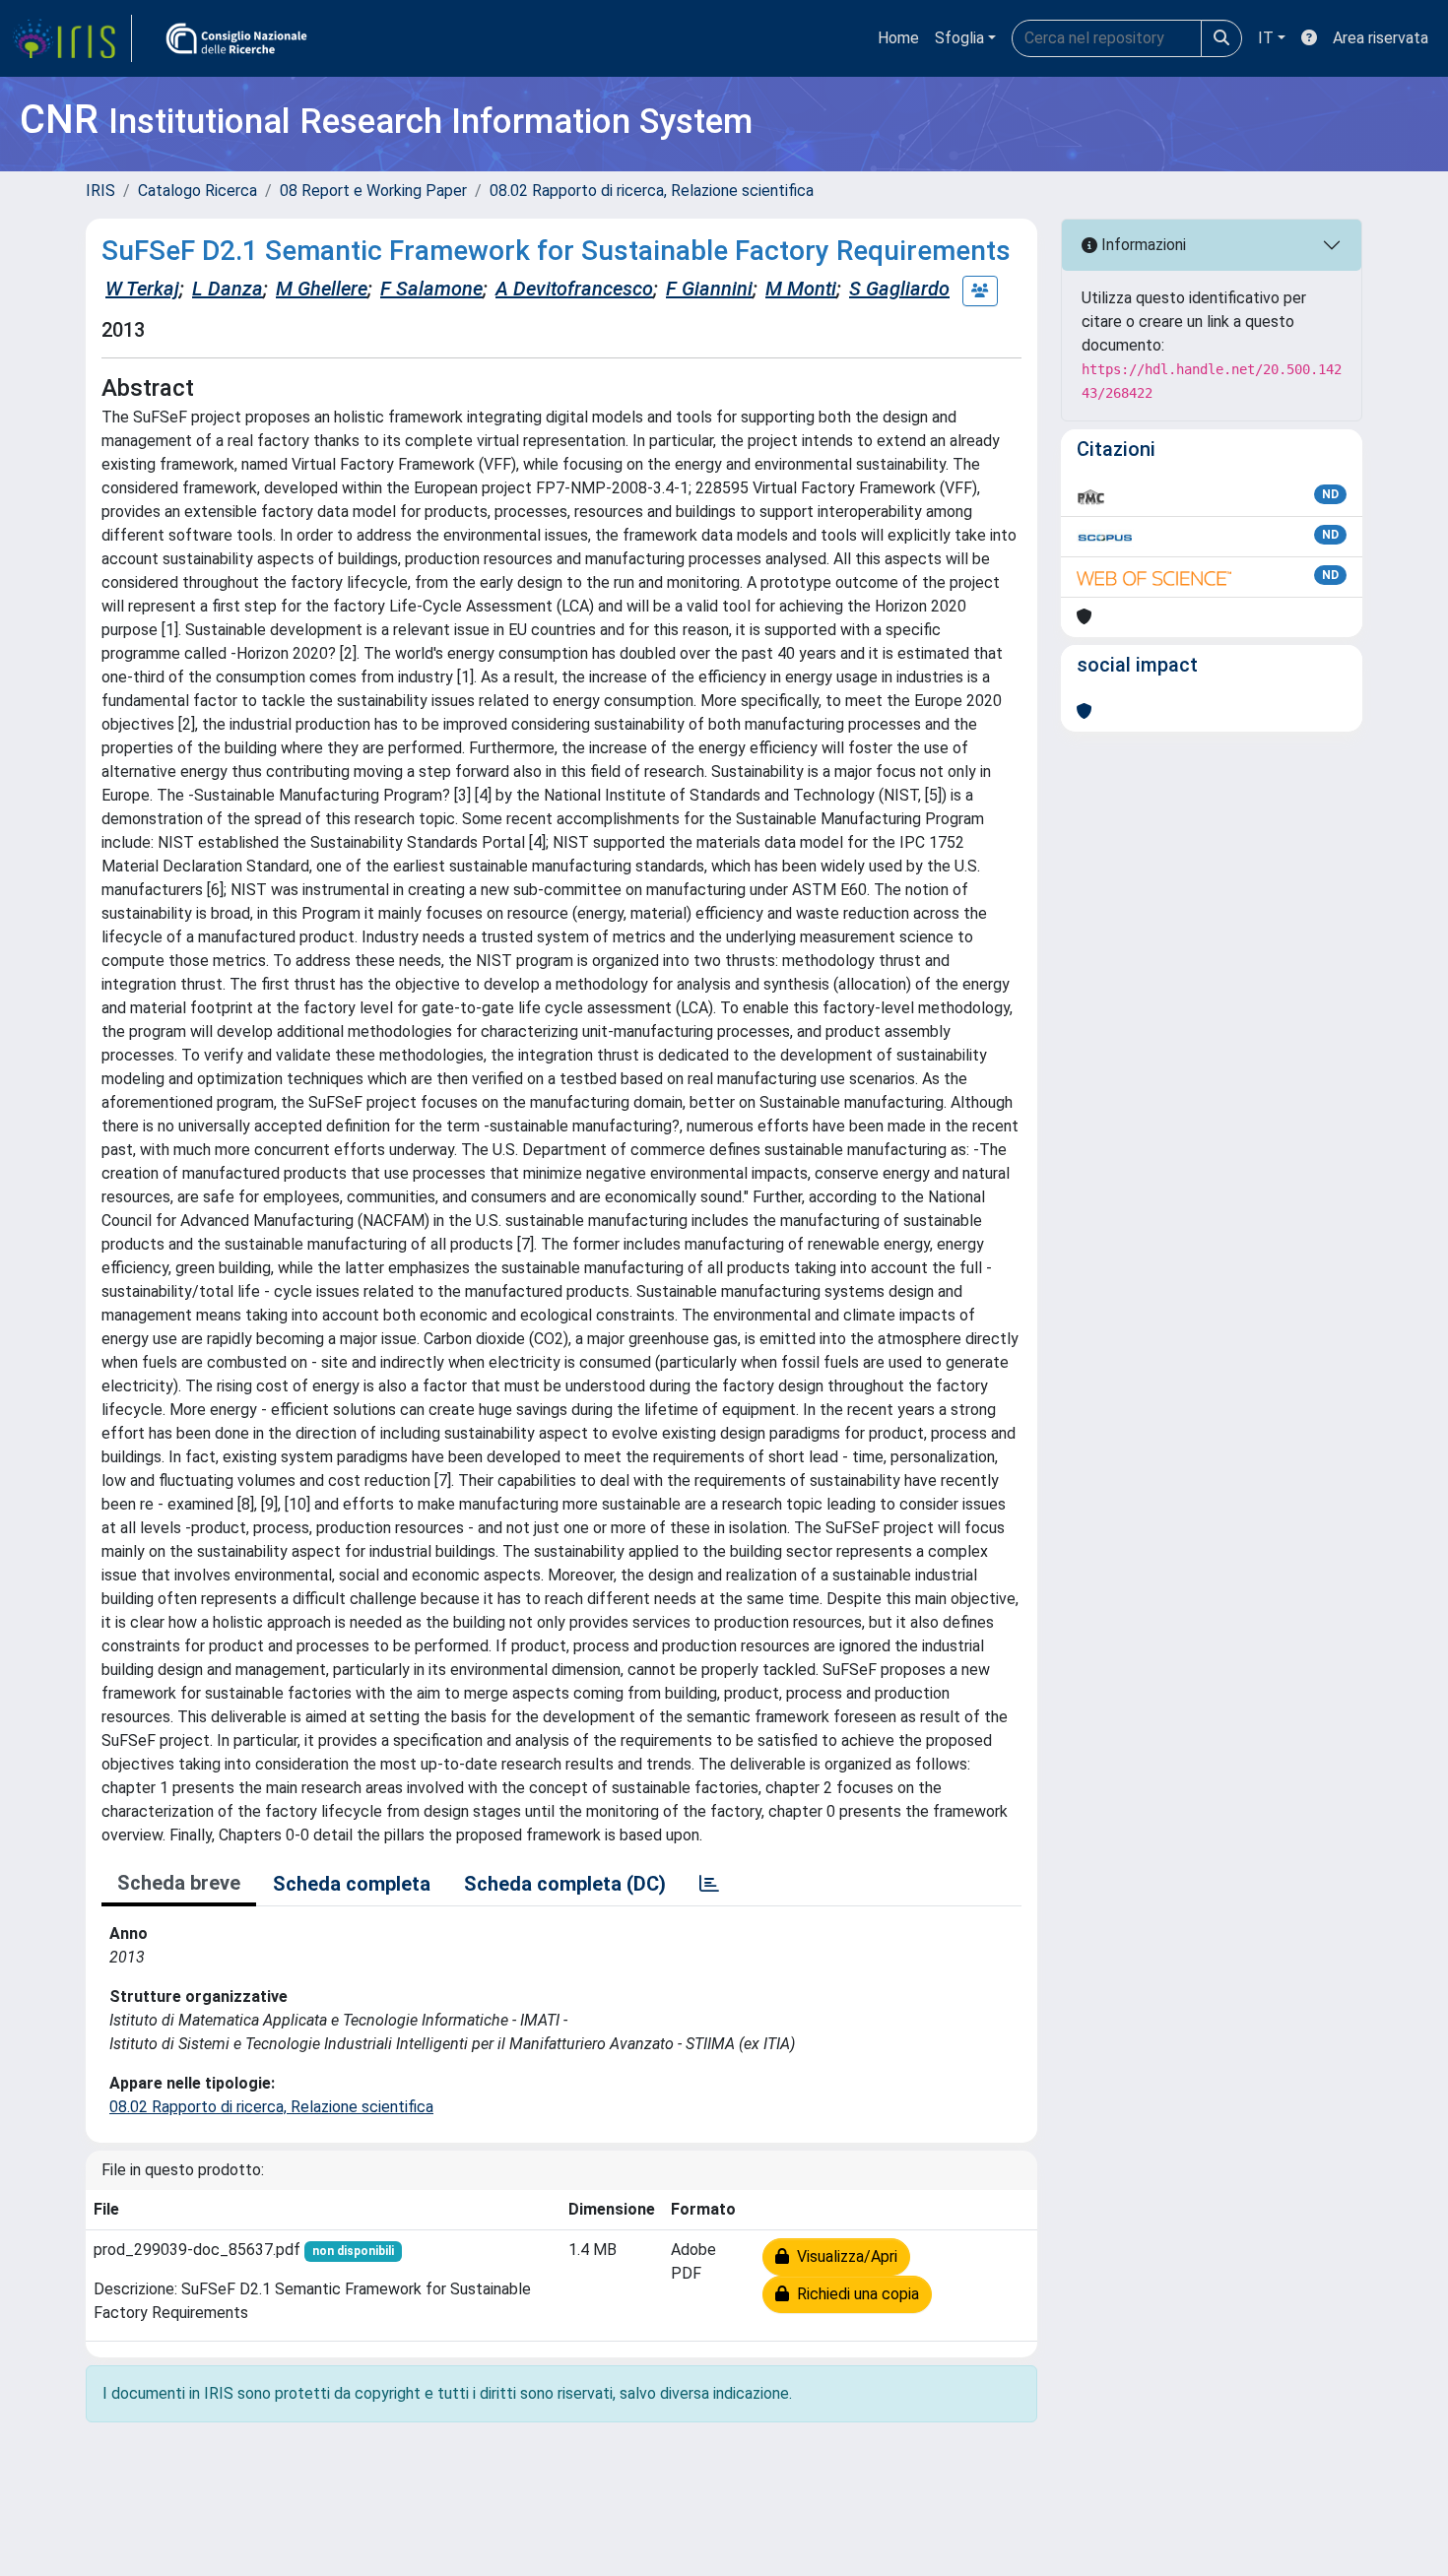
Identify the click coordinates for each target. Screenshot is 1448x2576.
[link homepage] (72, 38)
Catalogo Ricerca (197, 191)
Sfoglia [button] (959, 38)
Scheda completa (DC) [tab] (565, 1884)
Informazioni (1142, 245)
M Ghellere (322, 289)
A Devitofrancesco (574, 289)
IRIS (100, 191)
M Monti (801, 289)
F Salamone (431, 289)
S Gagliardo (899, 289)
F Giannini (709, 289)
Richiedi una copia (854, 2294)
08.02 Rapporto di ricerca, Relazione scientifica (652, 191)
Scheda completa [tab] (352, 1884)
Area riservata (1381, 38)
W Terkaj (142, 289)
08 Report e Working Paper (373, 191)
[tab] (709, 1884)
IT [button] (1266, 38)
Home (898, 38)
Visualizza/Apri (843, 2256)
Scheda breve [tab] (179, 1883)
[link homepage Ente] (236, 38)
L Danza (228, 289)
